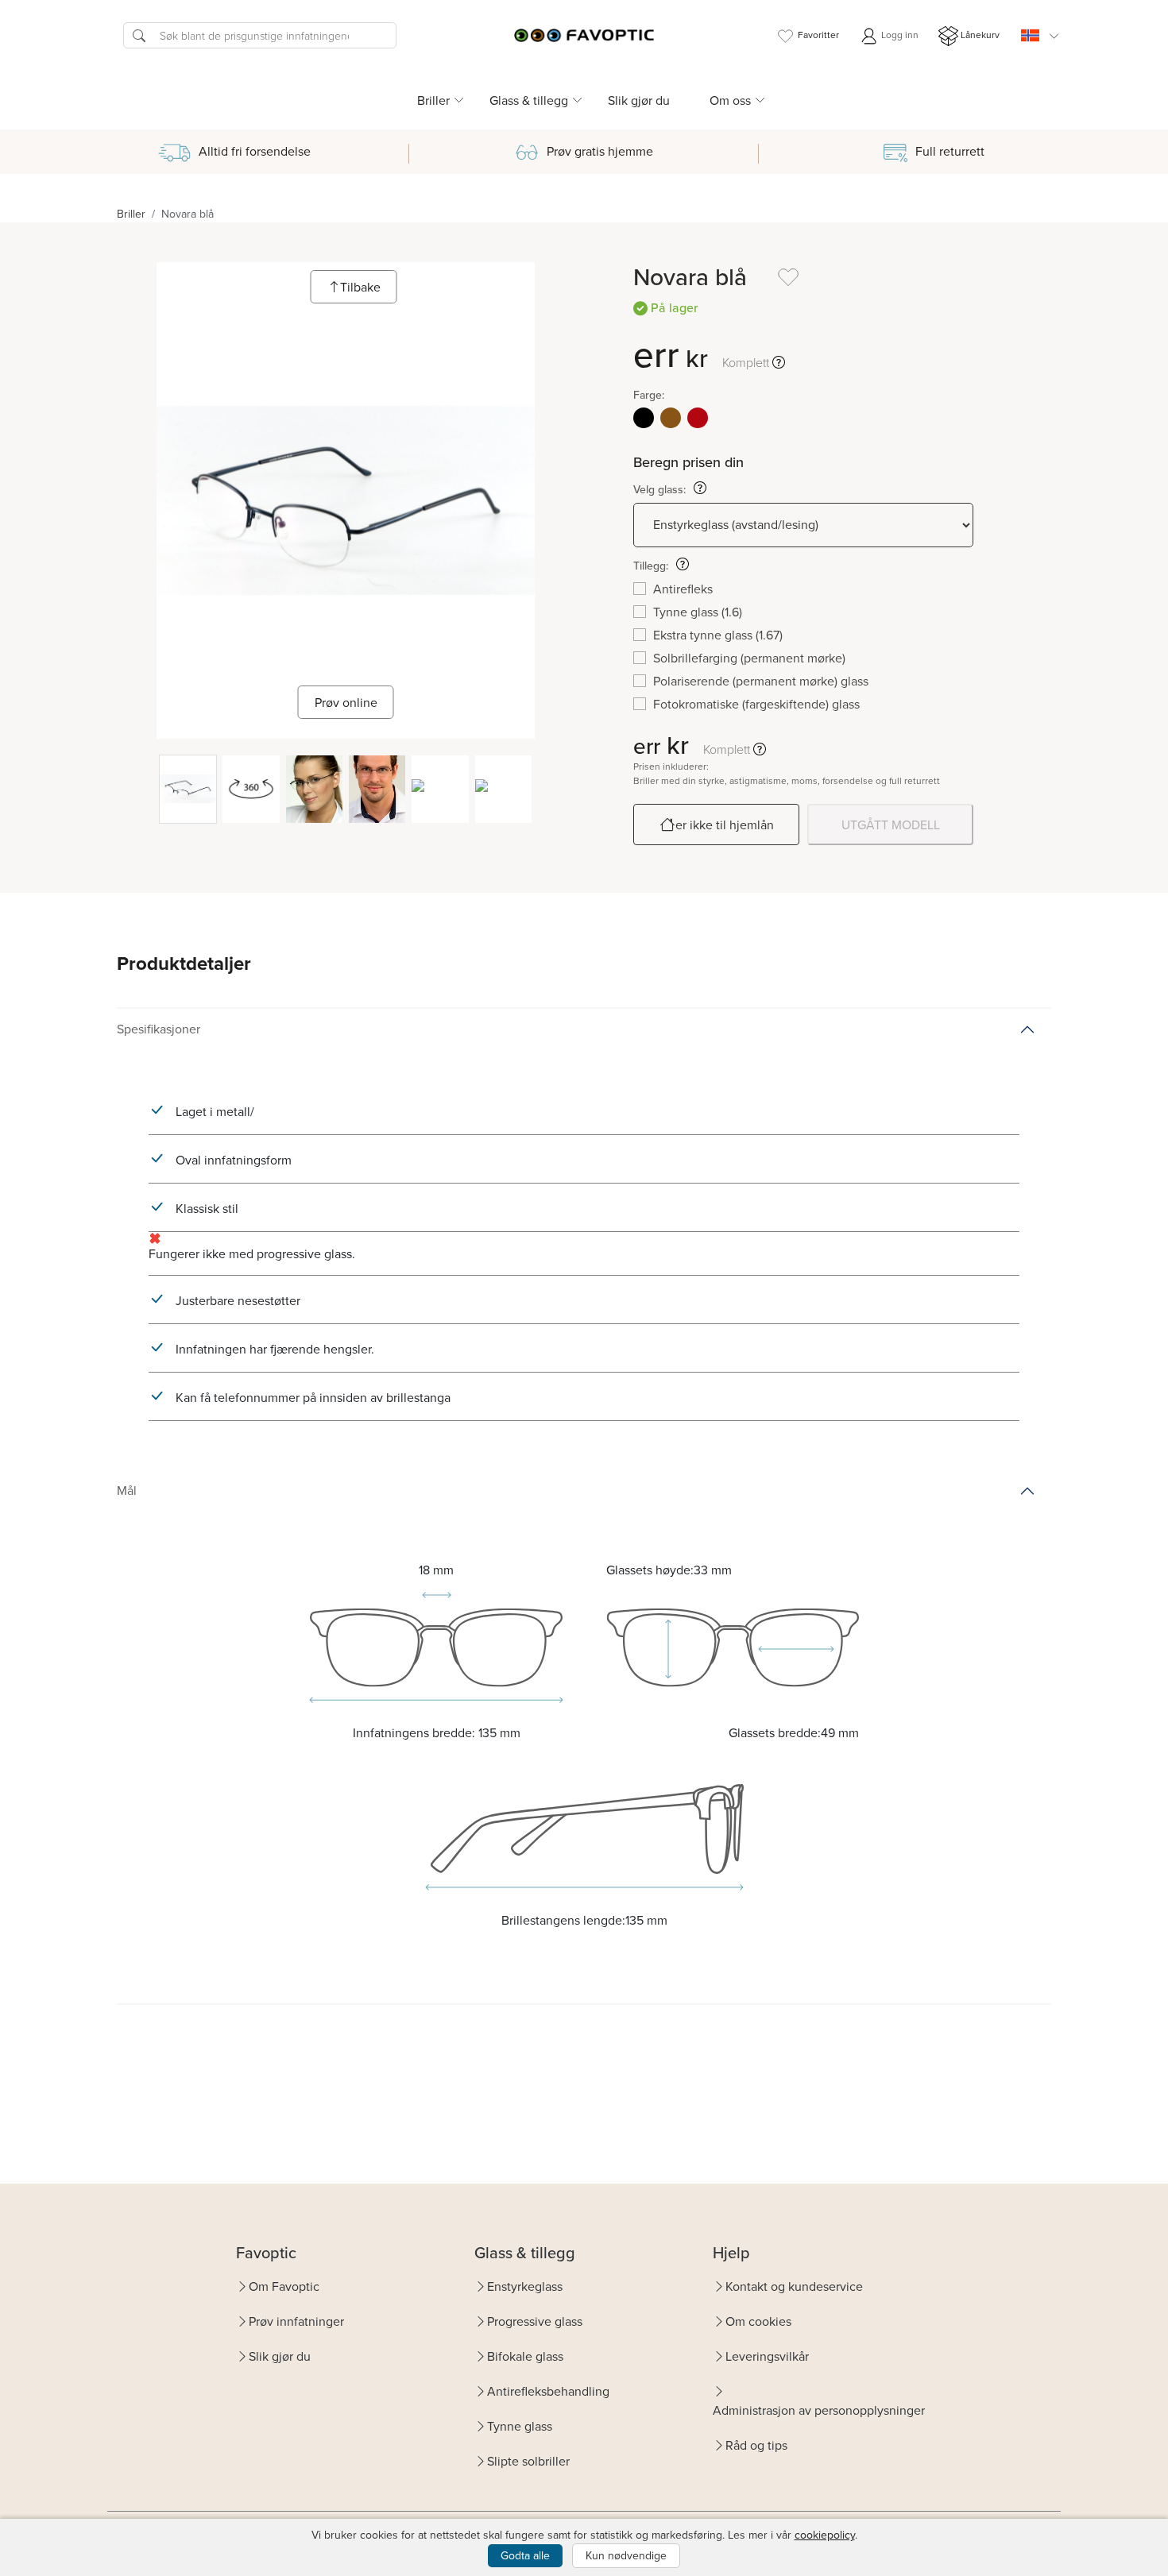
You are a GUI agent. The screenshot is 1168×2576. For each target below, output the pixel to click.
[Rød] (698, 418)
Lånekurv (980, 35)
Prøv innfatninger (296, 2321)
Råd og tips (756, 2445)
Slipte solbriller (528, 2461)
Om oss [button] (730, 100)
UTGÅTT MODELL (891, 825)
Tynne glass (520, 2426)
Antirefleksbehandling (548, 2391)
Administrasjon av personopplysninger (819, 2410)
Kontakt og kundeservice (794, 2286)
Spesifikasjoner (159, 1029)
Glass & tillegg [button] (529, 100)
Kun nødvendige (626, 2555)
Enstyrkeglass (525, 2286)
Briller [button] (433, 100)
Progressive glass (535, 2321)
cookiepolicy (825, 2535)
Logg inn (899, 35)
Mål (127, 1490)
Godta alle (525, 2555)
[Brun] (671, 418)
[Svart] (644, 418)
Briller (131, 214)
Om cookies (758, 2321)
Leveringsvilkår (767, 2356)
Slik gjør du (639, 100)
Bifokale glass (525, 2356)
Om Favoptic (284, 2286)
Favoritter (818, 35)
